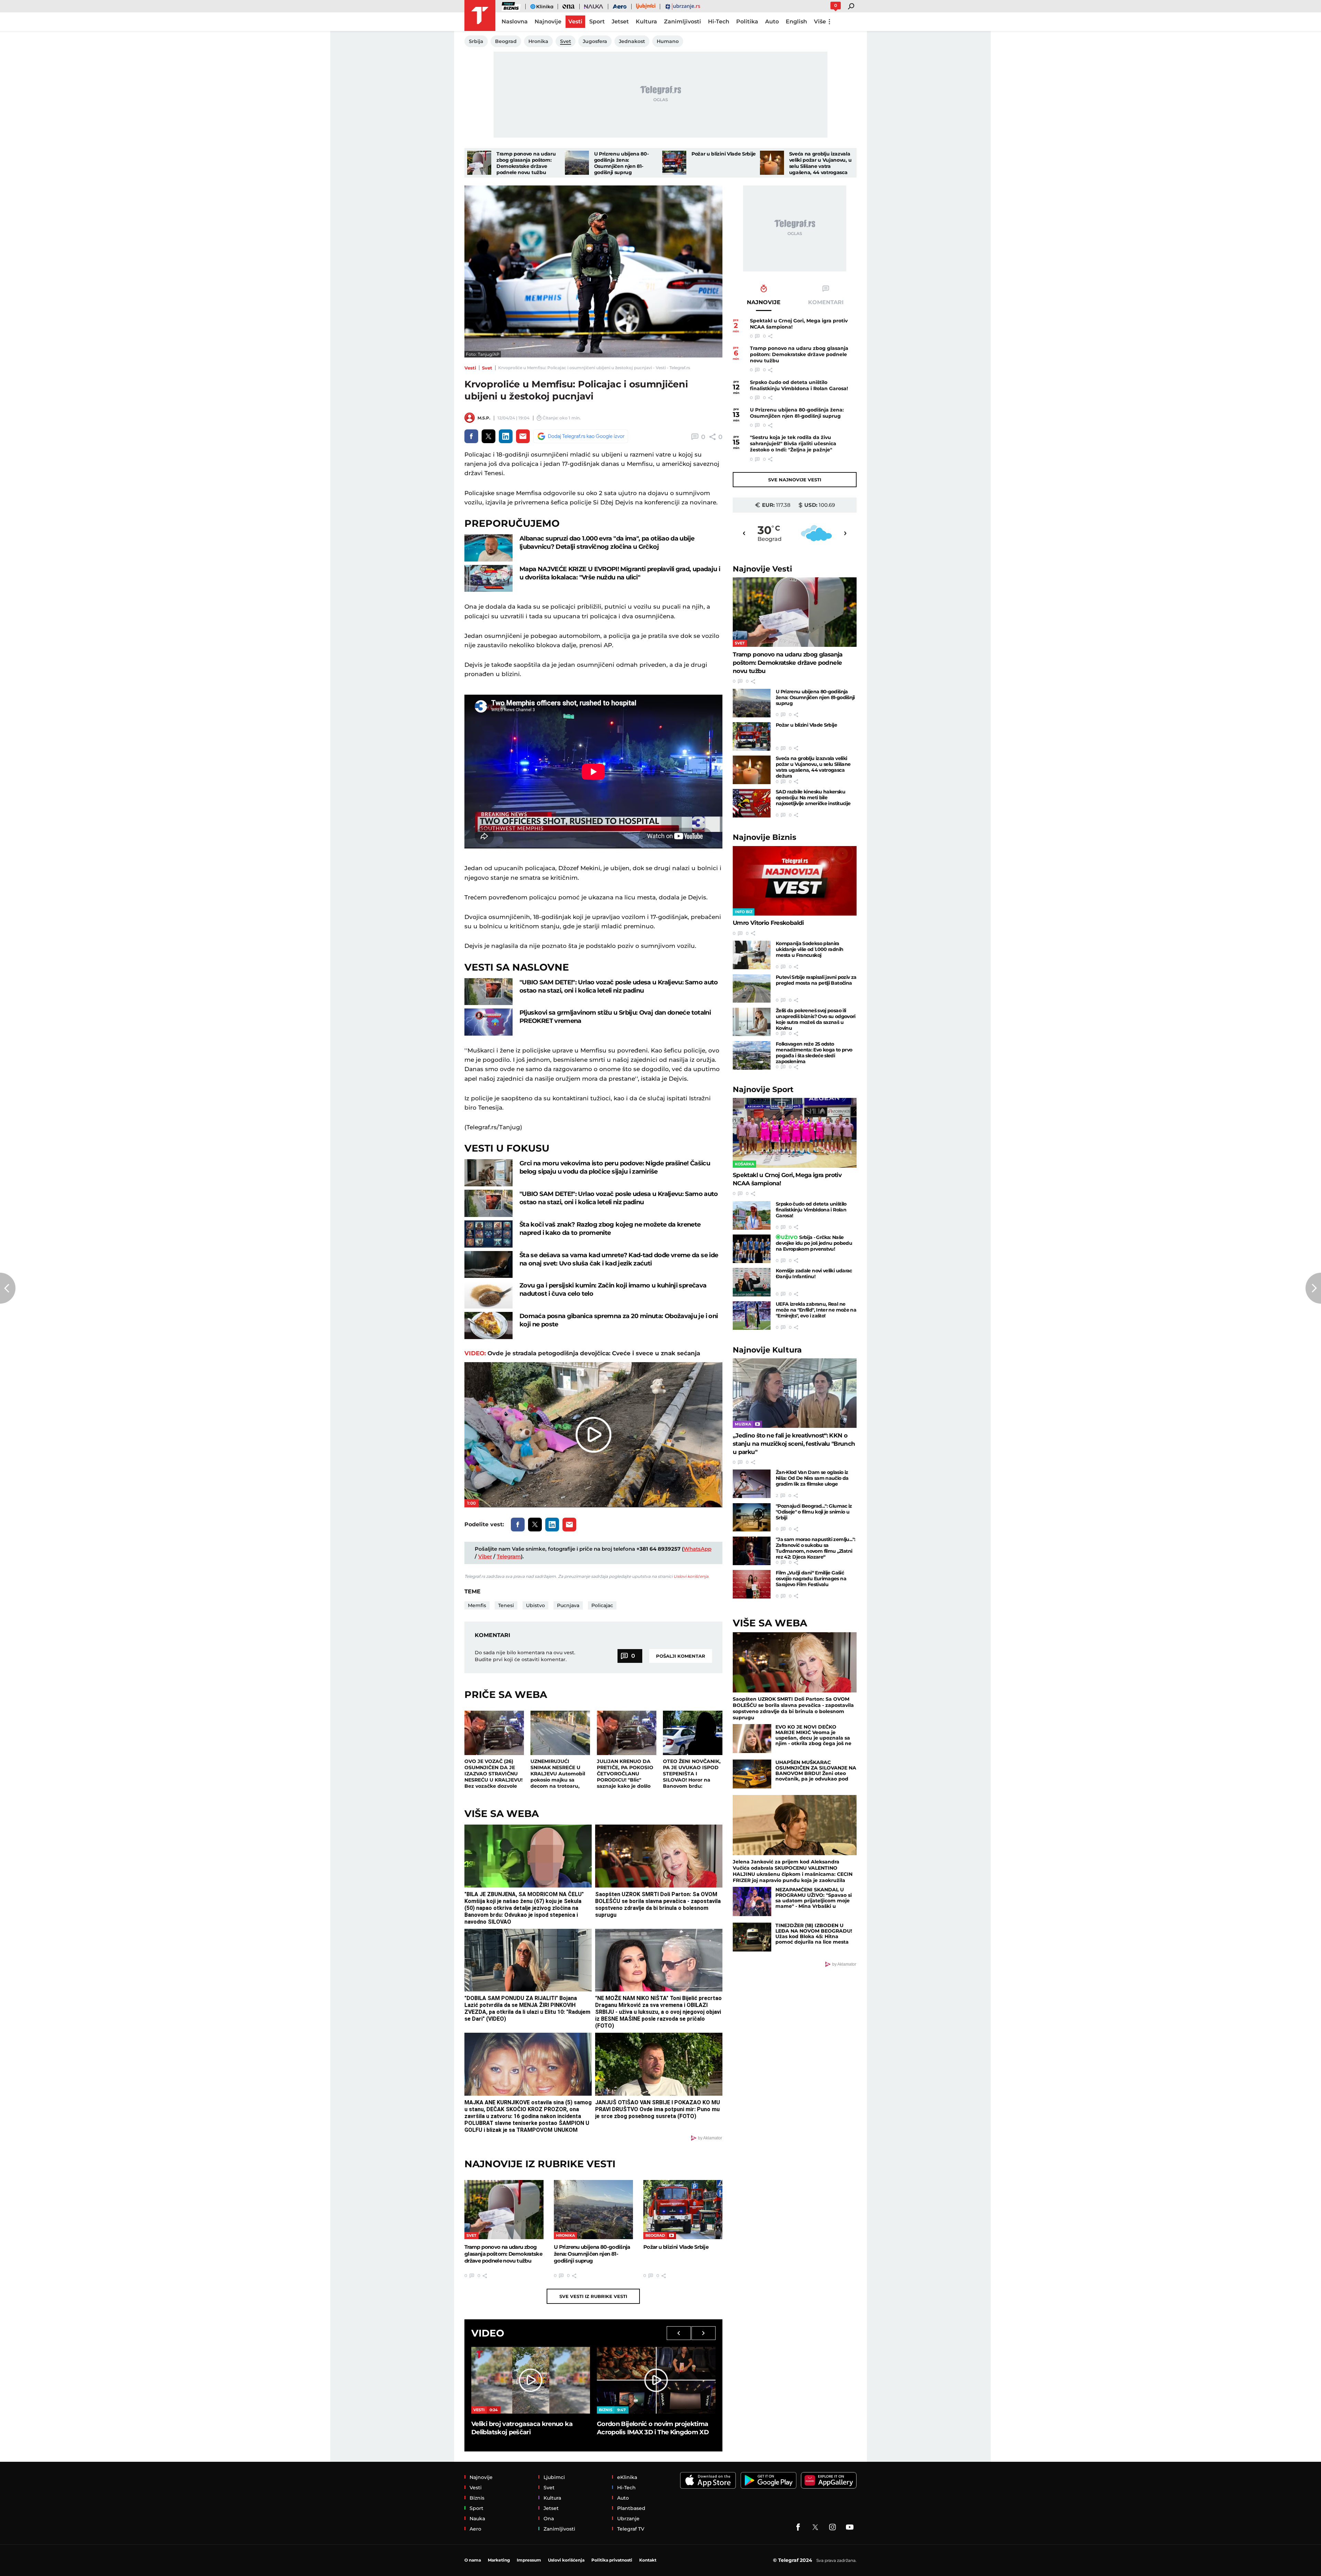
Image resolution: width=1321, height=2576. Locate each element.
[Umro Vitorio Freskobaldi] (795, 881)
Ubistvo (535, 1605)
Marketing (499, 2560)
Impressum (529, 2560)
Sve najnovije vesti (795, 480)
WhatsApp (697, 1549)
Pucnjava (568, 1605)
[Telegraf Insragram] (833, 2527)
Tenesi (506, 1605)
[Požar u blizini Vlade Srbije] (674, 163)
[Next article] (1313, 1288)
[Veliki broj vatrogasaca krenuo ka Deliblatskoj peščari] (531, 2380)
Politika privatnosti (612, 2560)
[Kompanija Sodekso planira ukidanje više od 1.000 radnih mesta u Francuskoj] (752, 955)
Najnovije (762, 569)
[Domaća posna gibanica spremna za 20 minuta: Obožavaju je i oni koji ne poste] (488, 1326)
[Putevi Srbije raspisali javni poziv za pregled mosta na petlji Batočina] (752, 989)
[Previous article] (8, 1288)
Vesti (470, 368)
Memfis (477, 1605)
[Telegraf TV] (850, 2527)
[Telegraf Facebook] (798, 2527)
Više (820, 22)
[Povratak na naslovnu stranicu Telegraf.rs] (480, 15)
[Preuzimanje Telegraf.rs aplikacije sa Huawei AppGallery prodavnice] (829, 2481)
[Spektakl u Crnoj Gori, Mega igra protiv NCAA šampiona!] (795, 1133)
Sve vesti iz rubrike (593, 2296)
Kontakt (648, 2560)
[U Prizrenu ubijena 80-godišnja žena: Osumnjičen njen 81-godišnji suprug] (577, 163)
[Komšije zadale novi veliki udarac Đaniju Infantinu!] (752, 1282)
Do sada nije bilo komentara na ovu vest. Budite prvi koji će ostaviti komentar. (525, 1656)
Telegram (509, 1556)
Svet (487, 368)
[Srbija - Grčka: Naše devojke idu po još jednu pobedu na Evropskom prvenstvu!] (752, 1249)
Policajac (602, 1605)
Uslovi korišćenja (691, 1576)
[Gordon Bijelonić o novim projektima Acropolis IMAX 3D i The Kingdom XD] (656, 2380)
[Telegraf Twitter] (815, 2527)
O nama (473, 2560)
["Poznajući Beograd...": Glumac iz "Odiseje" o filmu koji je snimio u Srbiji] (752, 1517)
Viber (485, 1556)
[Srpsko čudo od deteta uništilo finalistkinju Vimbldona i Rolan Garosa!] (752, 1215)
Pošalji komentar (681, 1656)
